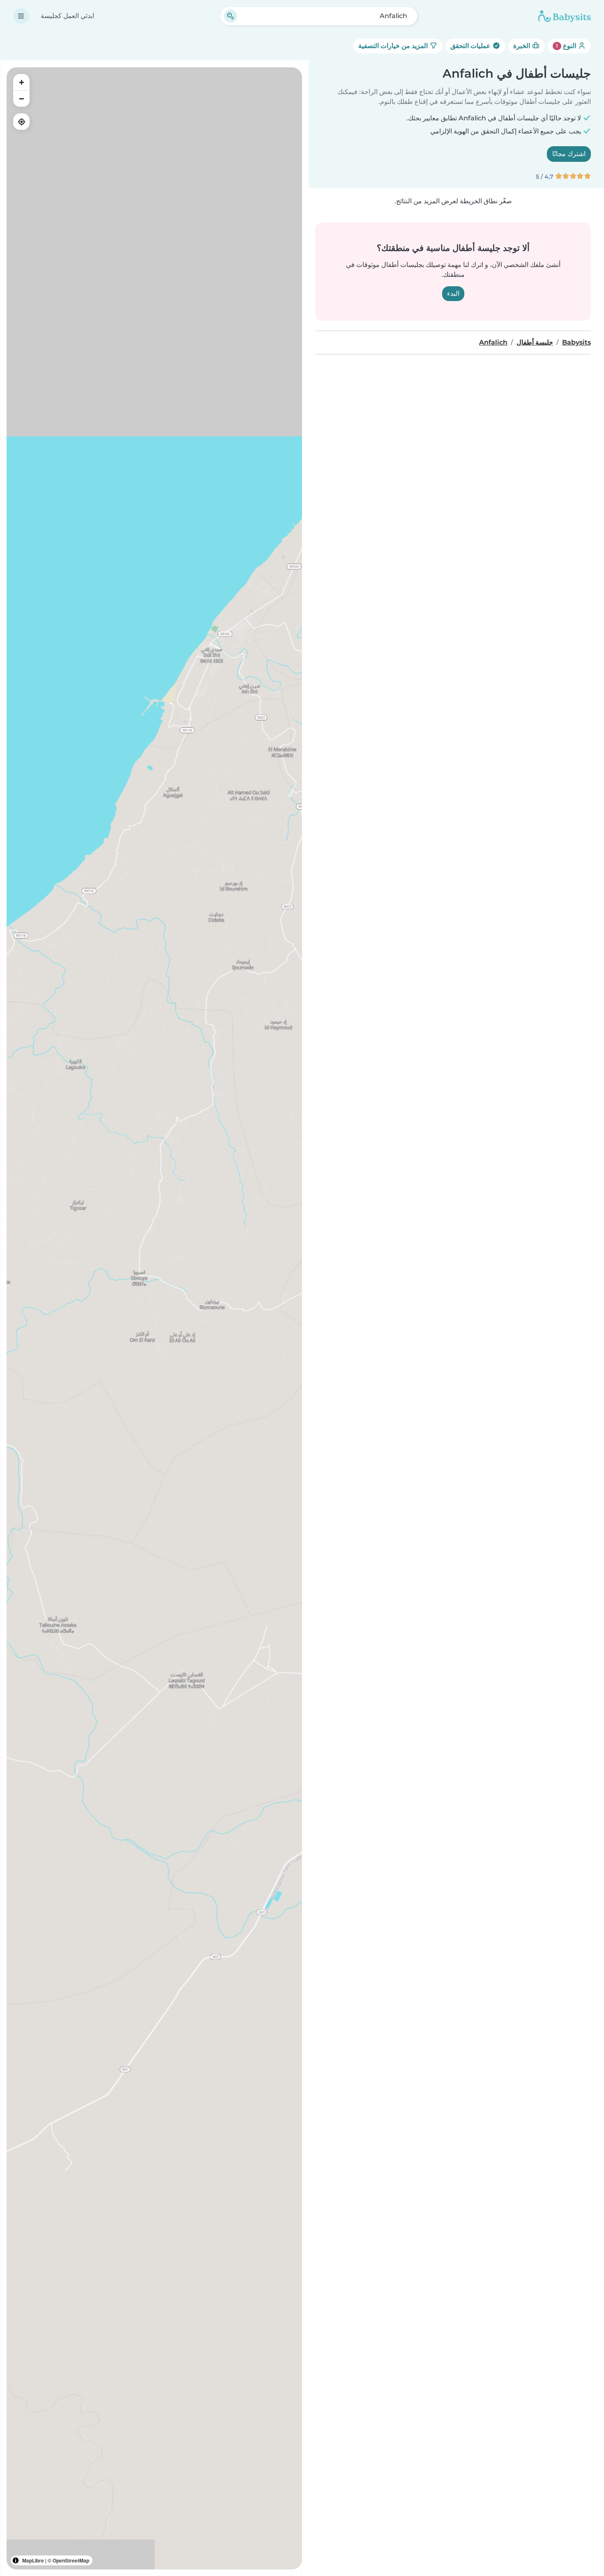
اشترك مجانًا (569, 154)
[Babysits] (565, 16)
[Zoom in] (21, 82)
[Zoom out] (21, 99)
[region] (154, 1318)
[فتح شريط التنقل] (21, 16)
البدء (453, 293)
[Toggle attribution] (16, 2560)
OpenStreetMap (71, 2560)
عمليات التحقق (471, 46)
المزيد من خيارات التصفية (394, 46)
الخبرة (522, 46)
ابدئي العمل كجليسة (67, 16)
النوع (567, 46)
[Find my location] (21, 122)
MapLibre (33, 2560)
